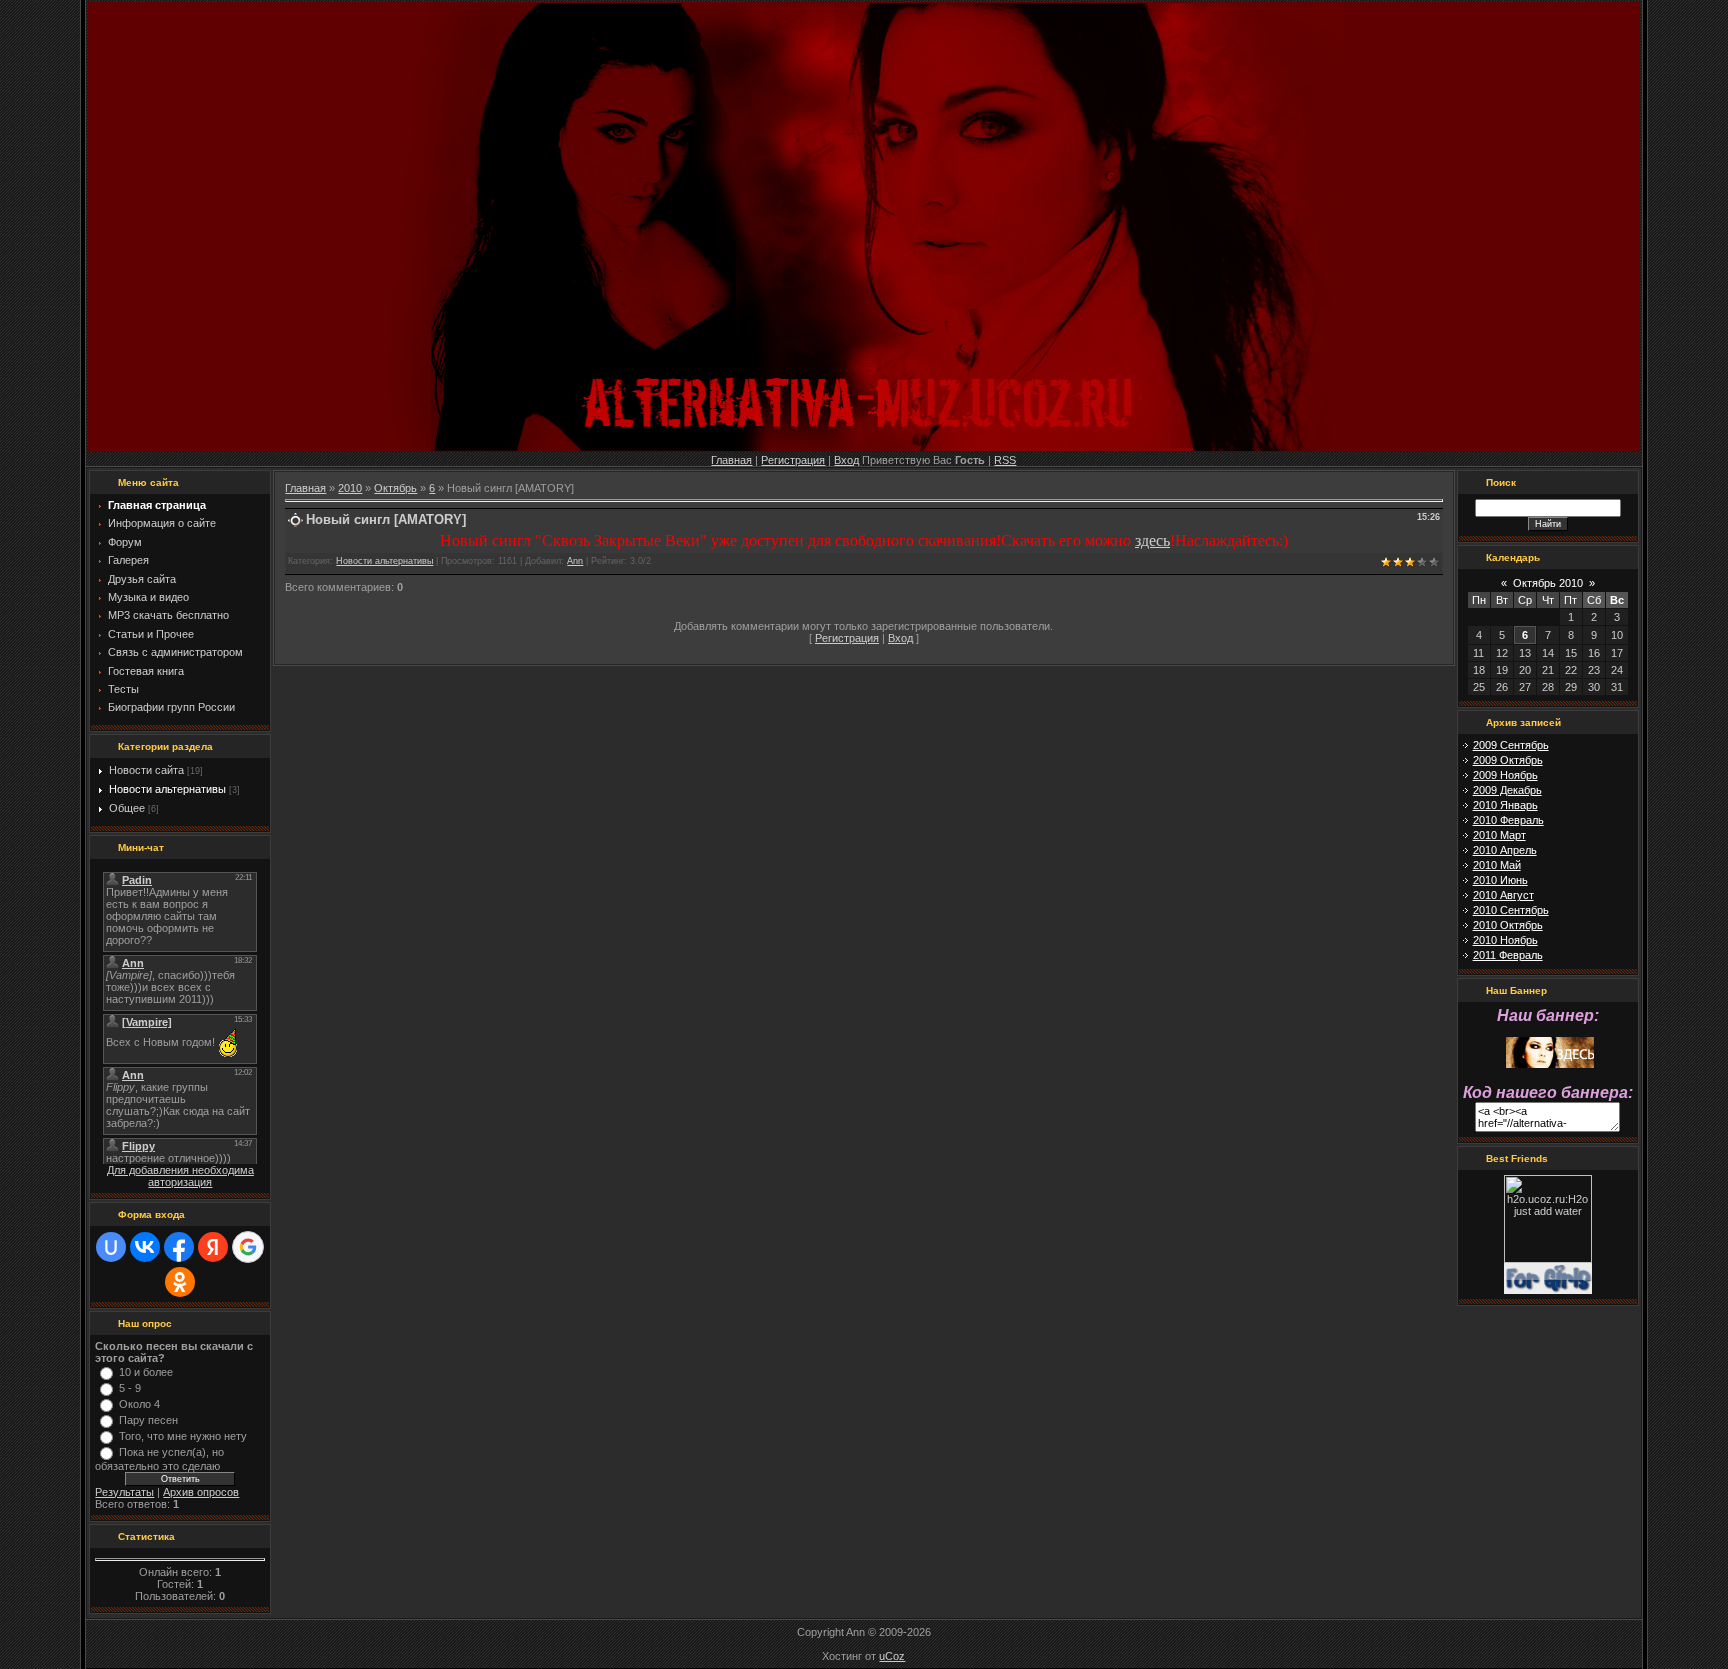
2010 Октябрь (1508, 925)
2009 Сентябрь (1511, 745)
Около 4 (139, 1404)
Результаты (124, 1492)
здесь (1152, 540)
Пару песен (148, 1420)
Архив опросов (201, 1492)
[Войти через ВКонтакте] (145, 1247)
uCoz (892, 1656)
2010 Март (1499, 835)
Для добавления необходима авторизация (180, 1176)
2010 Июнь (1500, 880)
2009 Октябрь (1508, 760)
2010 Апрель (1505, 850)
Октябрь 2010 (1548, 583)
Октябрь (395, 488)
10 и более (146, 1372)
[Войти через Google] (248, 1247)
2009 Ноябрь (1505, 775)
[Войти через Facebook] (179, 1247)
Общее (127, 808)
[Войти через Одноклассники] (180, 1282)
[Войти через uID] (111, 1247)
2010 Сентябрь (1511, 910)
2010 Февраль (1508, 820)
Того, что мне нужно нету (183, 1436)
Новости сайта (146, 770)
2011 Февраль (1508, 955)
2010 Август (1503, 895)
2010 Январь (1505, 805)
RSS (1005, 460)
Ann (575, 561)
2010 (350, 488)
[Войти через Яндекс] (213, 1247)
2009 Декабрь (1507, 790)
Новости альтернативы (167, 789)
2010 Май (1497, 865)
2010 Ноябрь (1505, 940)
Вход (846, 460)
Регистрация (793, 460)
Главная (731, 460)
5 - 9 (130, 1388)
